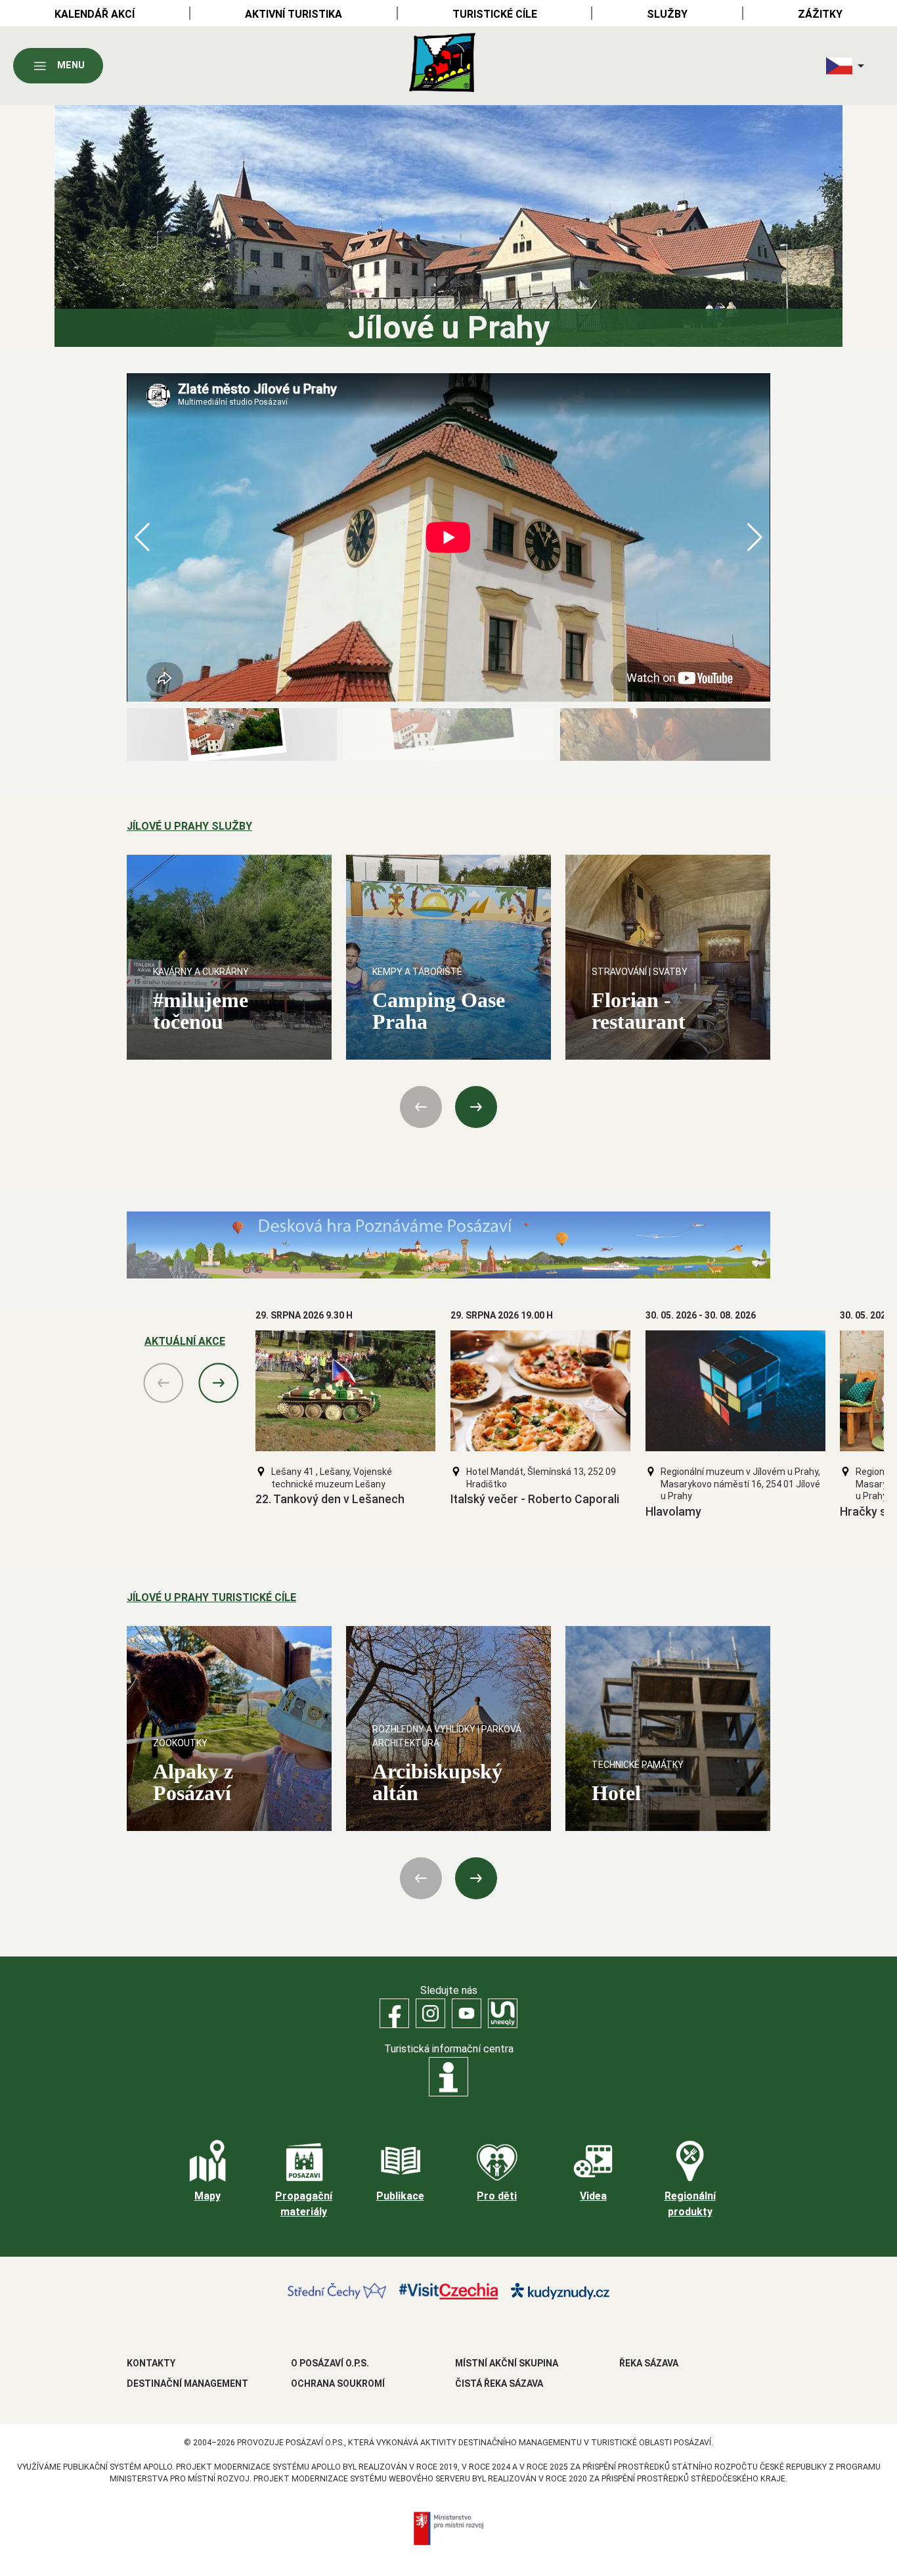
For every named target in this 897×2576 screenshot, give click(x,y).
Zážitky (820, 14)
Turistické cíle (495, 14)
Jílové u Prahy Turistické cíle (211, 1597)
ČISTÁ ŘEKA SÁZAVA (499, 2384)
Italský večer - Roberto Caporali (535, 1499)
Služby (667, 14)
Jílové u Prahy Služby (189, 826)
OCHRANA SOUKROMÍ (338, 2384)
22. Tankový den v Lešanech (330, 1499)
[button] (755, 537)
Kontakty (151, 2363)
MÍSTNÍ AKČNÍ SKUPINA (507, 2363)
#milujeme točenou (201, 1011)
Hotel (616, 1793)
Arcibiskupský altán (437, 1782)
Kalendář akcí (95, 14)
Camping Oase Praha (439, 1011)
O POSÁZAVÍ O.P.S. (330, 2363)
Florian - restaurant (639, 1011)
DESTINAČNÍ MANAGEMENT (187, 2384)
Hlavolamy (673, 1512)
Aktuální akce (185, 1341)
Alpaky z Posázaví (193, 1782)
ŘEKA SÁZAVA (649, 2363)
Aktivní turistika (294, 14)
